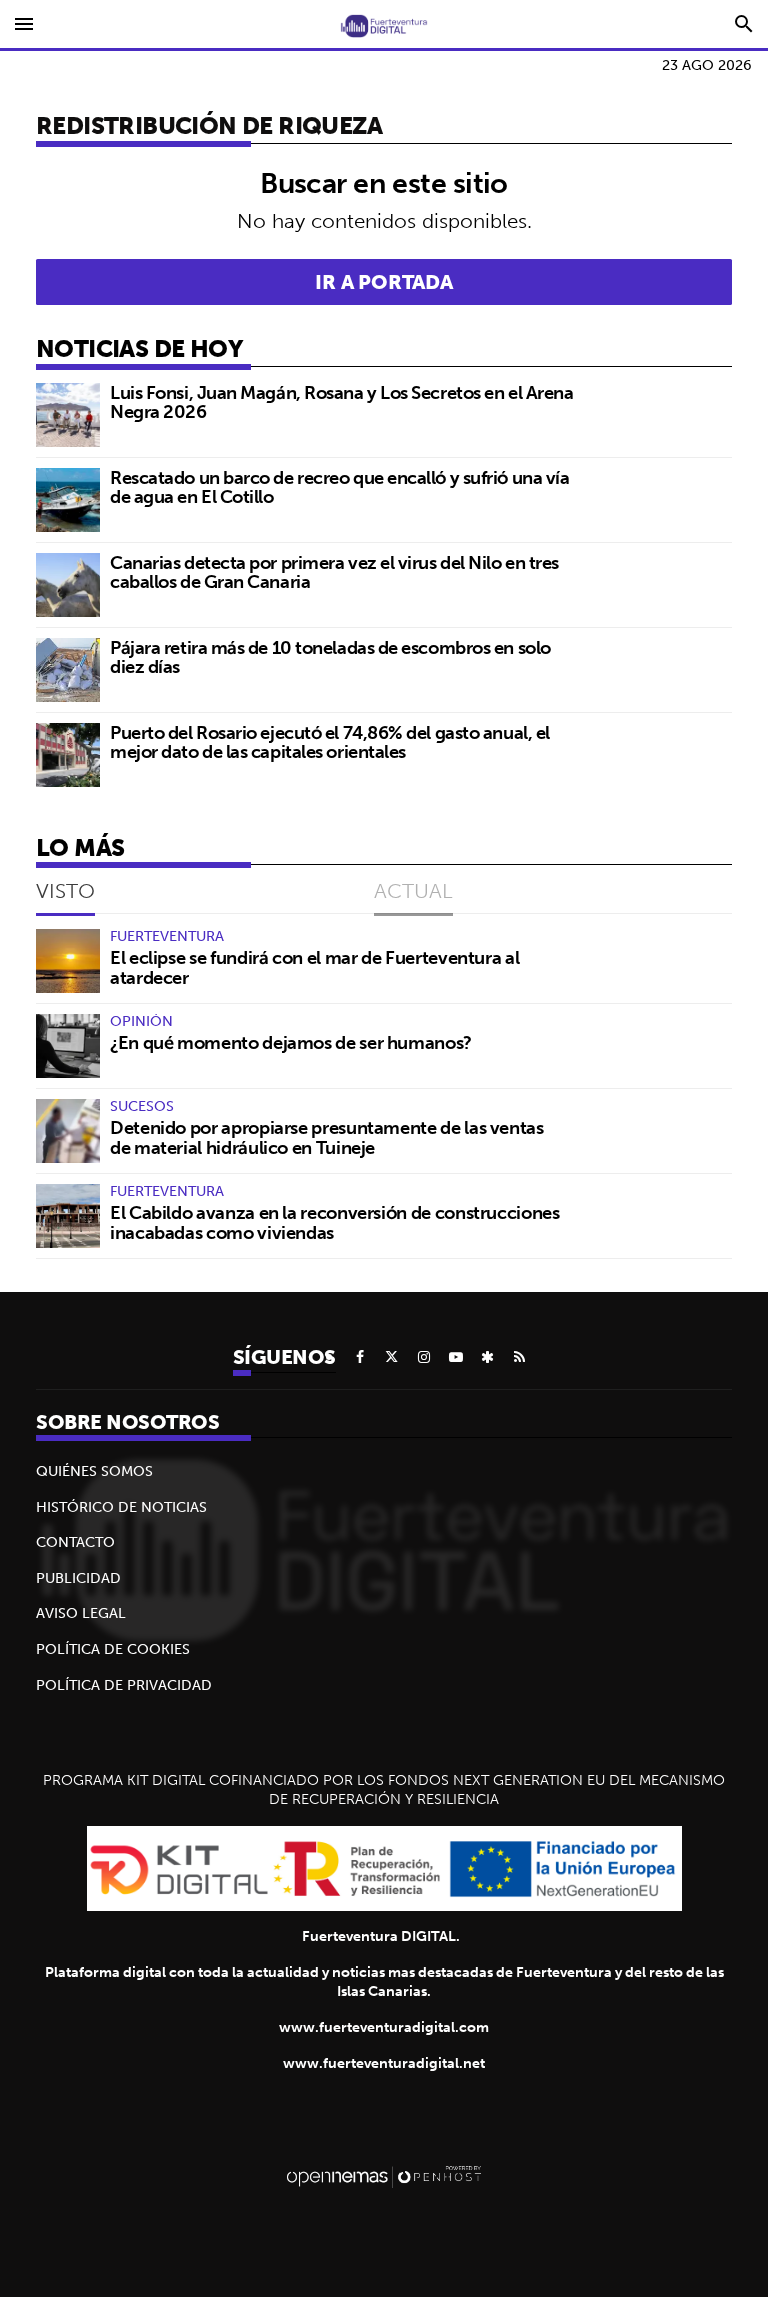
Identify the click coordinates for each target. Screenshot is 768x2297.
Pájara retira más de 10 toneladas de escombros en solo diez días (330, 657)
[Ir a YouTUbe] (456, 1357)
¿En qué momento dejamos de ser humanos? (291, 1042)
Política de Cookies (113, 1649)
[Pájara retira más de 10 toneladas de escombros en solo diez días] (68, 670)
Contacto (75, 1542)
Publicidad (78, 1578)
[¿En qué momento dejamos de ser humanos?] (68, 1046)
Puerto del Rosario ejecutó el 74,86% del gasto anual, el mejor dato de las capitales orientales (330, 742)
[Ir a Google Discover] (488, 1357)
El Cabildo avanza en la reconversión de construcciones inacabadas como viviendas (335, 1222)
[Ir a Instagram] (424, 1357)
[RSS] (520, 1357)
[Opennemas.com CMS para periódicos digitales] (384, 2176)
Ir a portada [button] (384, 281)
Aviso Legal (81, 1613)
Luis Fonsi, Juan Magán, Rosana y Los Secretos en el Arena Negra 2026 (341, 402)
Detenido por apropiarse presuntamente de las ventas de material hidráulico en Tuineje (327, 1137)
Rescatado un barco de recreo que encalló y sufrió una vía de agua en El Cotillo (339, 487)
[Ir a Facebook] (360, 1357)
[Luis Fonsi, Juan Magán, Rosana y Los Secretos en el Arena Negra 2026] (68, 415)
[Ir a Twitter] (392, 1357)
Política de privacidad (124, 1685)
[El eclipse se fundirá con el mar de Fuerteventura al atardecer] (68, 961)
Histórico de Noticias (121, 1507)
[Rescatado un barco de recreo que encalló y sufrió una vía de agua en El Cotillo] (68, 500)
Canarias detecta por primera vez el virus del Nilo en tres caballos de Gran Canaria (334, 572)
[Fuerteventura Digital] (384, 24)
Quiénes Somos (94, 1471)
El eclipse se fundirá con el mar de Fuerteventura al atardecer (314, 967)
